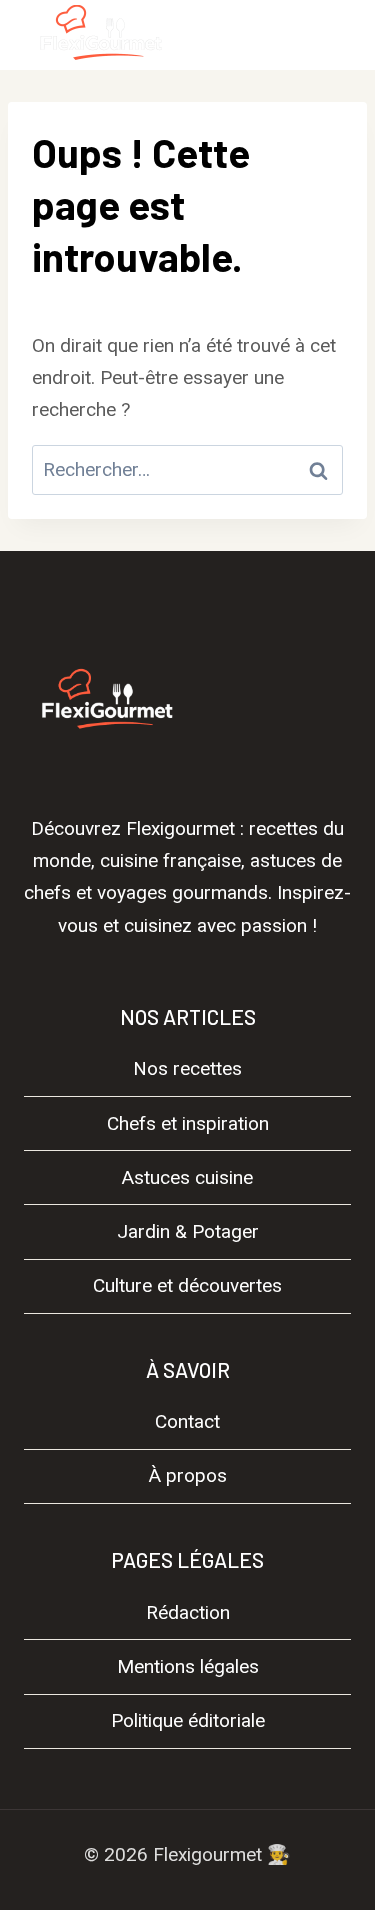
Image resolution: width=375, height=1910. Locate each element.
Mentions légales (188, 1666)
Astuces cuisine (187, 1177)
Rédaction (188, 1612)
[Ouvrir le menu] (327, 34)
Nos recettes (187, 1068)
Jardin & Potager (188, 1231)
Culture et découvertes (187, 1285)
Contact (187, 1421)
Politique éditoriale (188, 1720)
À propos (188, 1475)
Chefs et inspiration (188, 1123)
